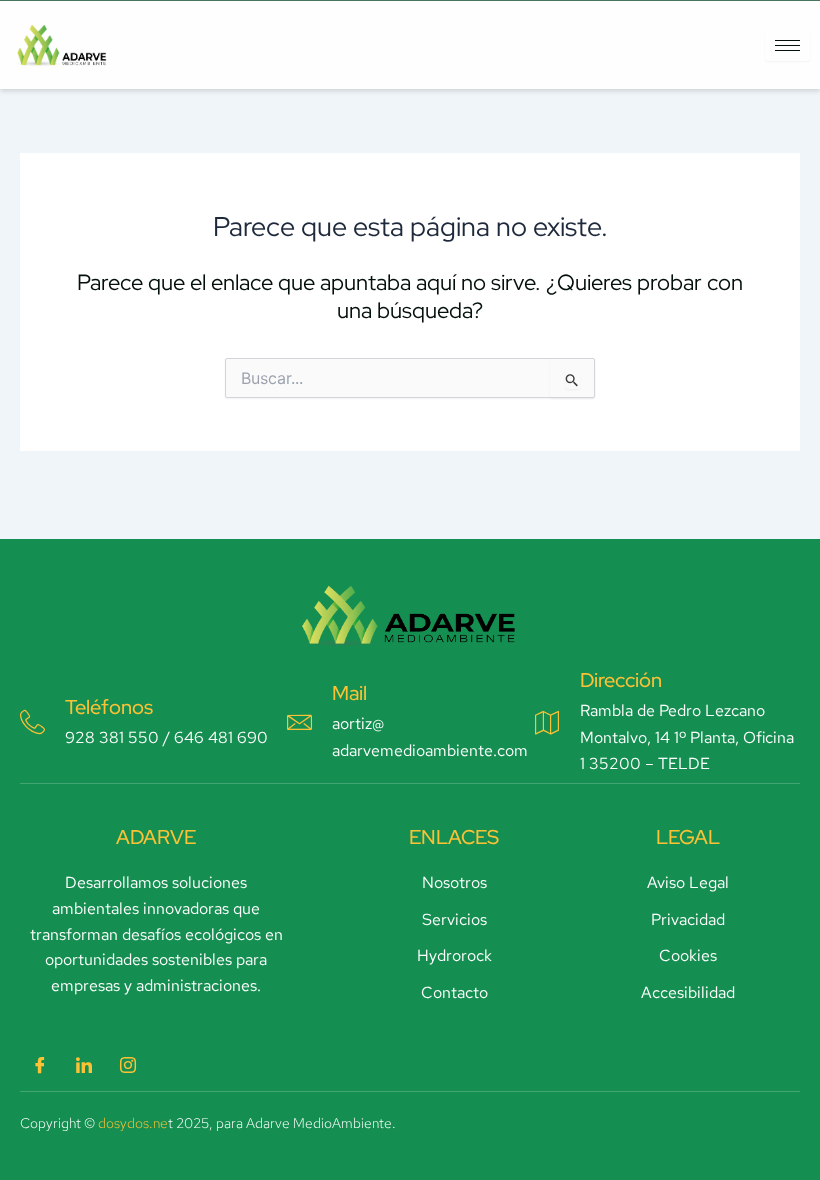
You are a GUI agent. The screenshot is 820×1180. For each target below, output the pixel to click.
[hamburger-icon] (787, 45)
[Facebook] (40, 1066)
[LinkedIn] (84, 1066)
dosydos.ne (133, 1123)
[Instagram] (128, 1066)
